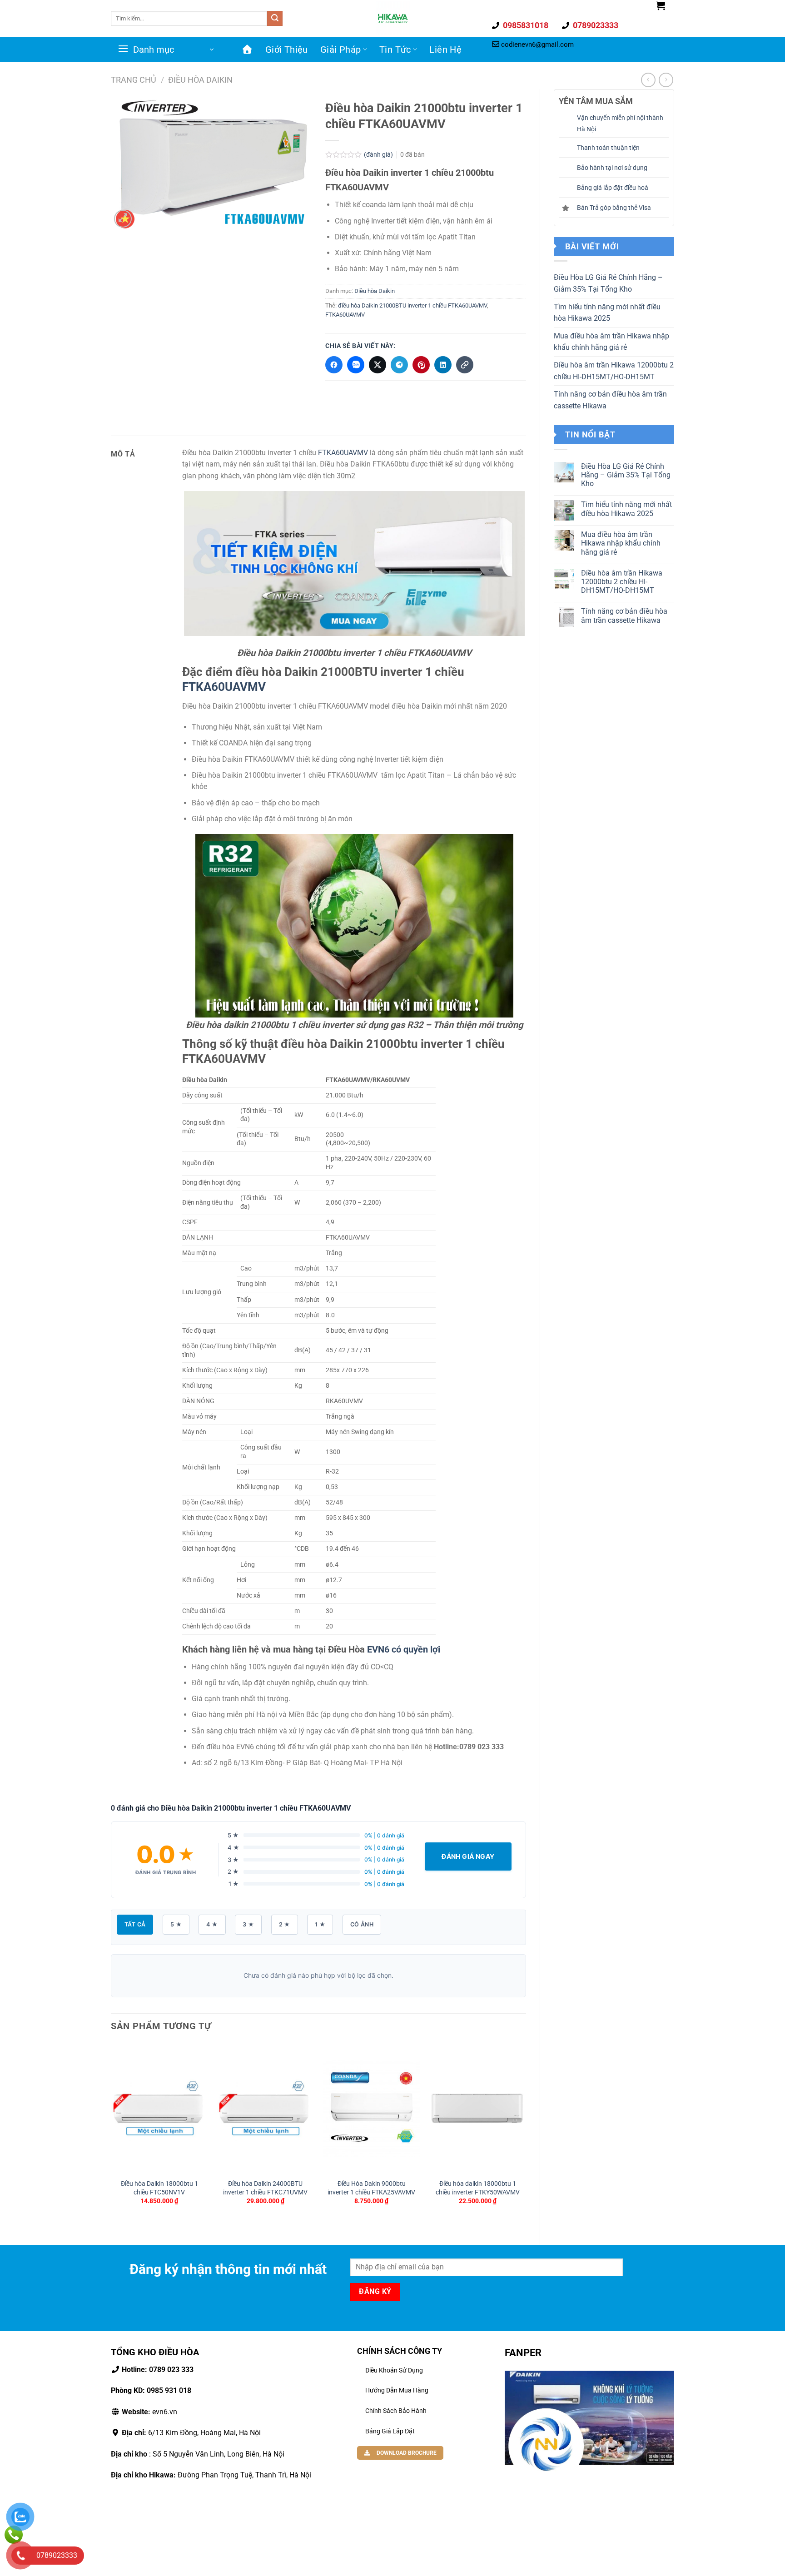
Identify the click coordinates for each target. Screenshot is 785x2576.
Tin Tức (395, 50)
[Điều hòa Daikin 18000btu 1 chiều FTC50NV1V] (159, 2108)
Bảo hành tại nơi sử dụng (612, 168)
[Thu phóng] (123, 219)
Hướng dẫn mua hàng (397, 2390)
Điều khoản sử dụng (394, 2370)
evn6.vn (149, 2412)
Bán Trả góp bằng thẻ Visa (614, 208)
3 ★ (248, 1924)
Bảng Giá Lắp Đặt (390, 2431)
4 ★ (212, 1924)
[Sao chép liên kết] (465, 365)
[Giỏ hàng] (661, 5)
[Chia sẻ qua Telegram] (399, 365)
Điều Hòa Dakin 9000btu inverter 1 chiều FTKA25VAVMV (371, 2188)
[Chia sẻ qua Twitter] (378, 365)
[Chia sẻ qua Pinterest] (421, 365)
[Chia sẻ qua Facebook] (334, 365)
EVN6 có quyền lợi (404, 1649)
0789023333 (595, 25)
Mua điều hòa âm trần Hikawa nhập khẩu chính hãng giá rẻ (611, 342)
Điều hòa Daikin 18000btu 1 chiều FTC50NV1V (159, 2188)
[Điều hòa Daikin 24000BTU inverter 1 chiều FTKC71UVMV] (265, 2108)
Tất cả (135, 1924)
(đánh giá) (379, 155)
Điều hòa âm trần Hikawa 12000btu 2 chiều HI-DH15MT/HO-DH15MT (614, 371)
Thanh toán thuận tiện (608, 148)
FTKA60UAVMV (345, 315)
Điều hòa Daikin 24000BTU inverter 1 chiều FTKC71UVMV (265, 2188)
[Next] (526, 2136)
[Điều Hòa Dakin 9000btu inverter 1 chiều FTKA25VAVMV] (372, 2108)
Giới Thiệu (287, 50)
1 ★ (320, 1924)
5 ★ (176, 1924)
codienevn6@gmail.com (537, 45)
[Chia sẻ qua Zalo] (356, 365)
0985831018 (525, 25)
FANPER (523, 2353)
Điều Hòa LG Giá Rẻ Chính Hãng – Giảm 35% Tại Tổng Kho (608, 283)
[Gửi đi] (275, 19)
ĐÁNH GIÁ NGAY (468, 1856)
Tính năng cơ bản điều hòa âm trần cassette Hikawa (610, 400)
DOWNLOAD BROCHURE (406, 2453)
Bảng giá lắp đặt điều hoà (613, 188)
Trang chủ (134, 80)
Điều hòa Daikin (200, 80)
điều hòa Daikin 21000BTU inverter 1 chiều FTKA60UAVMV (412, 305)
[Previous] (111, 2136)
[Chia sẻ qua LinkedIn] (443, 365)
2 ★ (285, 1924)
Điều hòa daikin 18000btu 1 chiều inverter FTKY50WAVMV (478, 2188)
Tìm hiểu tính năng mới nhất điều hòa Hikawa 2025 (607, 313)
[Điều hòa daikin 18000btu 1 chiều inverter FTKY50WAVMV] (477, 2108)
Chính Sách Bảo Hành (396, 2411)
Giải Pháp (341, 50)
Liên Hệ (445, 50)
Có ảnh (362, 1924)
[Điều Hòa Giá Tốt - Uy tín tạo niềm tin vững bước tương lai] (392, 18)
